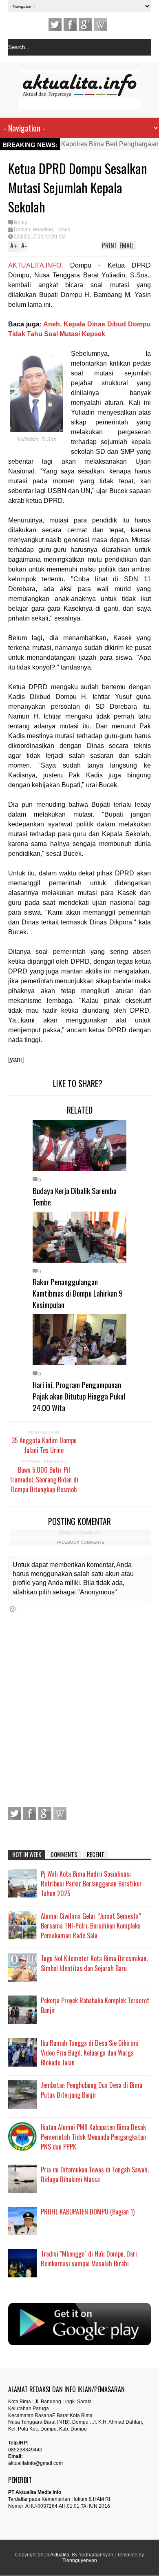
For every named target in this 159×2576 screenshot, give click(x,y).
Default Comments (81, 1533)
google (85, 25)
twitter (55, 25)
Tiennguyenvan (80, 2560)
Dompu (22, 230)
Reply (20, 223)
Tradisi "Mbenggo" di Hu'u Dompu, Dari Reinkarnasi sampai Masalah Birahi (89, 2259)
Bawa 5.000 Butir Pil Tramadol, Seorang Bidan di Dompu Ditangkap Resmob (44, 1480)
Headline (43, 230)
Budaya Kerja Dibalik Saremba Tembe (75, 1196)
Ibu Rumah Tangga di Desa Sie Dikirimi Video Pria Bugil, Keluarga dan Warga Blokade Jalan (90, 2053)
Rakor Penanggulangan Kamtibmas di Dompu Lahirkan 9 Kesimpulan (78, 1293)
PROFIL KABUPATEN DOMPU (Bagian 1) (88, 2212)
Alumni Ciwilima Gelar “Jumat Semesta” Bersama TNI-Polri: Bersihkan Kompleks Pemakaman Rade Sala (91, 1926)
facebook (70, 25)
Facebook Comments (81, 1542)
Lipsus (63, 230)
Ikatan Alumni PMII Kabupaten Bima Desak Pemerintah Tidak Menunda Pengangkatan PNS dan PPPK (93, 2137)
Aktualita (60, 2555)
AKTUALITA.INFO (35, 265)
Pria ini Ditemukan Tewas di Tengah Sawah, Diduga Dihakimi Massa (95, 2174)
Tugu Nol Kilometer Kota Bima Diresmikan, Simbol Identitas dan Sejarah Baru (94, 1963)
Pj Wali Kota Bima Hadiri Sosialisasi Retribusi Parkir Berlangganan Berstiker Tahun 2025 (91, 1884)
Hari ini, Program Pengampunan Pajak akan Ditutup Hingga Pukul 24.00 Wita (79, 1396)
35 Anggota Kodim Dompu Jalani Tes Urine (44, 1445)
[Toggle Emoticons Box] (13, 1609)
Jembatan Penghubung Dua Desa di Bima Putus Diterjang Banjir (92, 2090)
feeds (100, 25)
